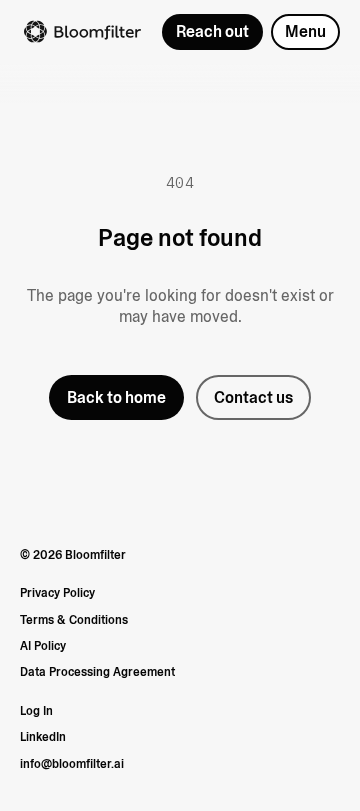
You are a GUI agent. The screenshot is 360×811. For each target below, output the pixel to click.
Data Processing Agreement (97, 672)
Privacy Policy (57, 593)
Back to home (116, 397)
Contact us (253, 397)
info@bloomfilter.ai (72, 764)
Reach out (212, 31)
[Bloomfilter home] (83, 31)
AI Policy (43, 646)
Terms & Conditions (74, 620)
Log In (36, 711)
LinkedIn (43, 737)
